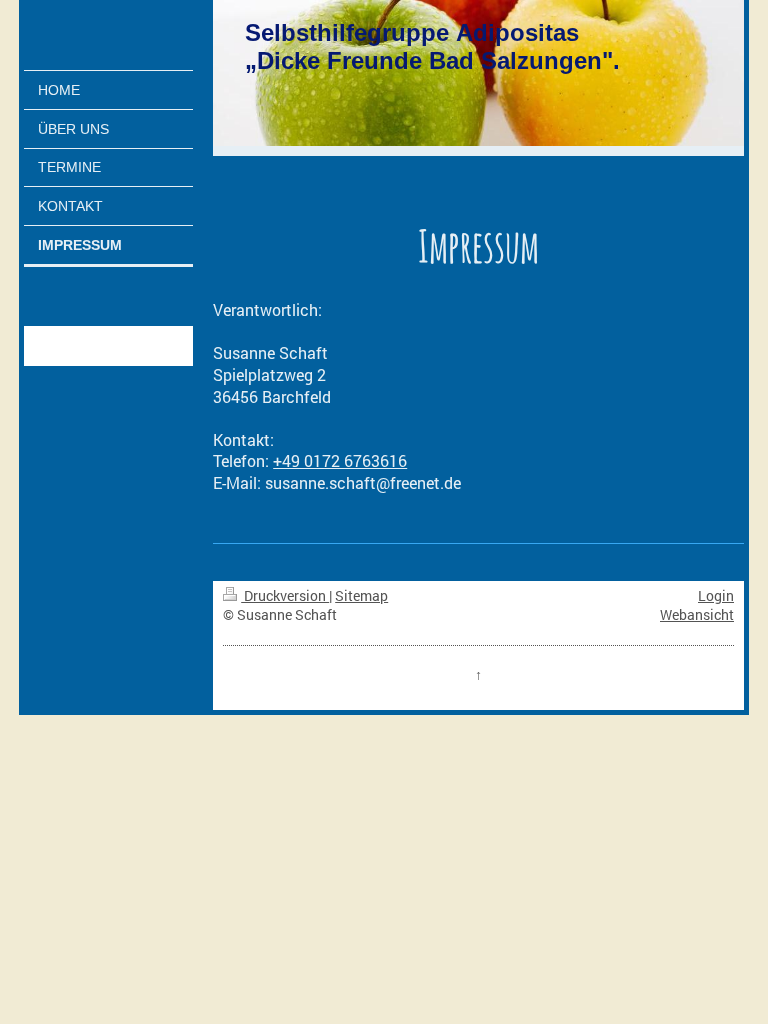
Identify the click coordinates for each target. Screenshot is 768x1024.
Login (716, 595)
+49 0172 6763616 (340, 460)
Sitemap (361, 595)
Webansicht (697, 614)
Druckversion (285, 595)
